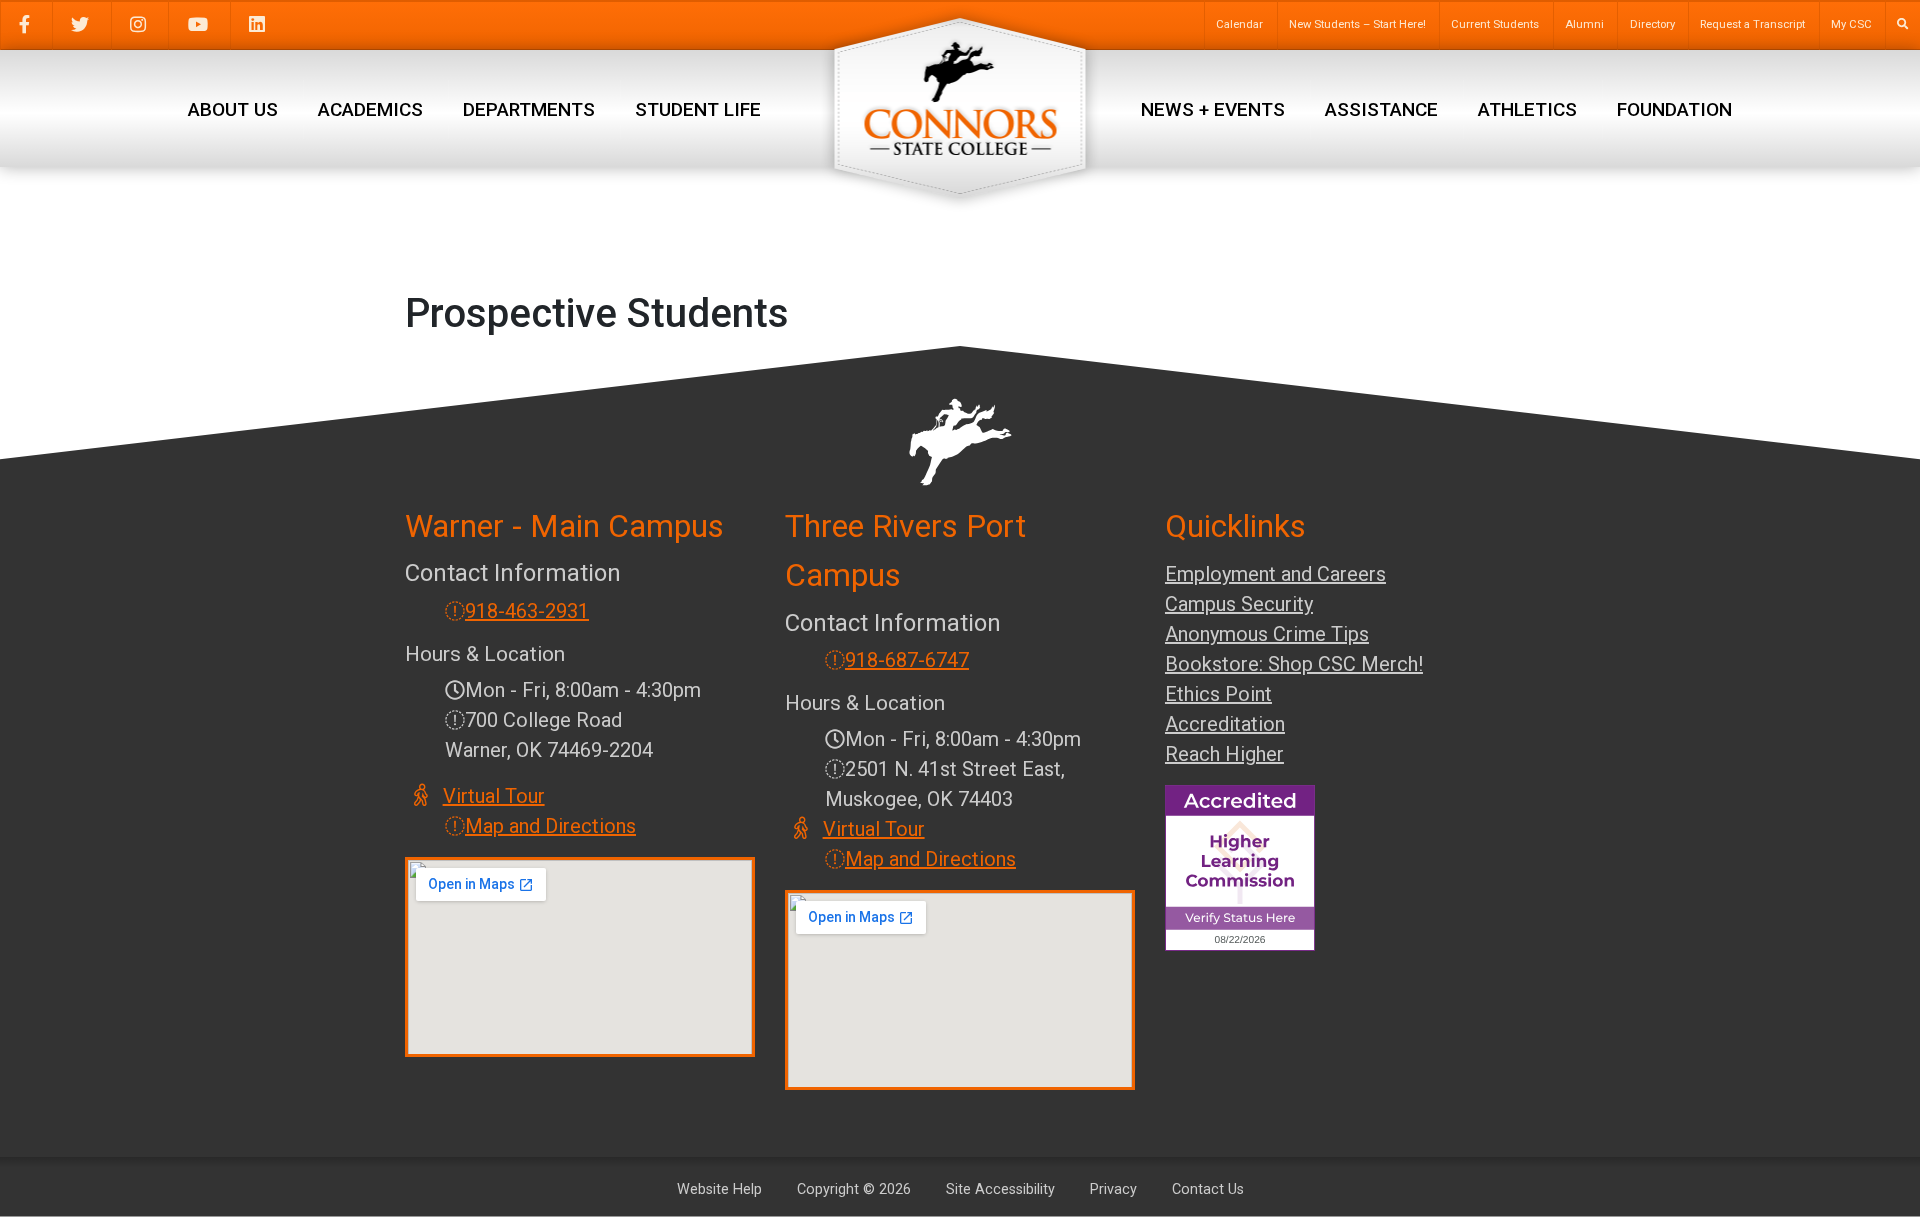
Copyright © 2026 (854, 1189)
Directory (1652, 24)
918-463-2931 (527, 611)
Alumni (1584, 24)
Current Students (1495, 24)
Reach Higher (1224, 754)
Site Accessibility (1000, 1189)
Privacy (1113, 1189)
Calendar (1239, 24)
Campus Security (1239, 604)
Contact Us (1208, 1189)
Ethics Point (1218, 694)
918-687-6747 (907, 660)
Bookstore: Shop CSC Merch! (1294, 664)
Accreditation (1225, 724)
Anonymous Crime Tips (1267, 634)
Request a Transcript (1752, 24)
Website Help (719, 1189)
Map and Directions (550, 826)
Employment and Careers (1275, 574)
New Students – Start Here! (1357, 24)
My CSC (1851, 24)
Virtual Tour (495, 796)
